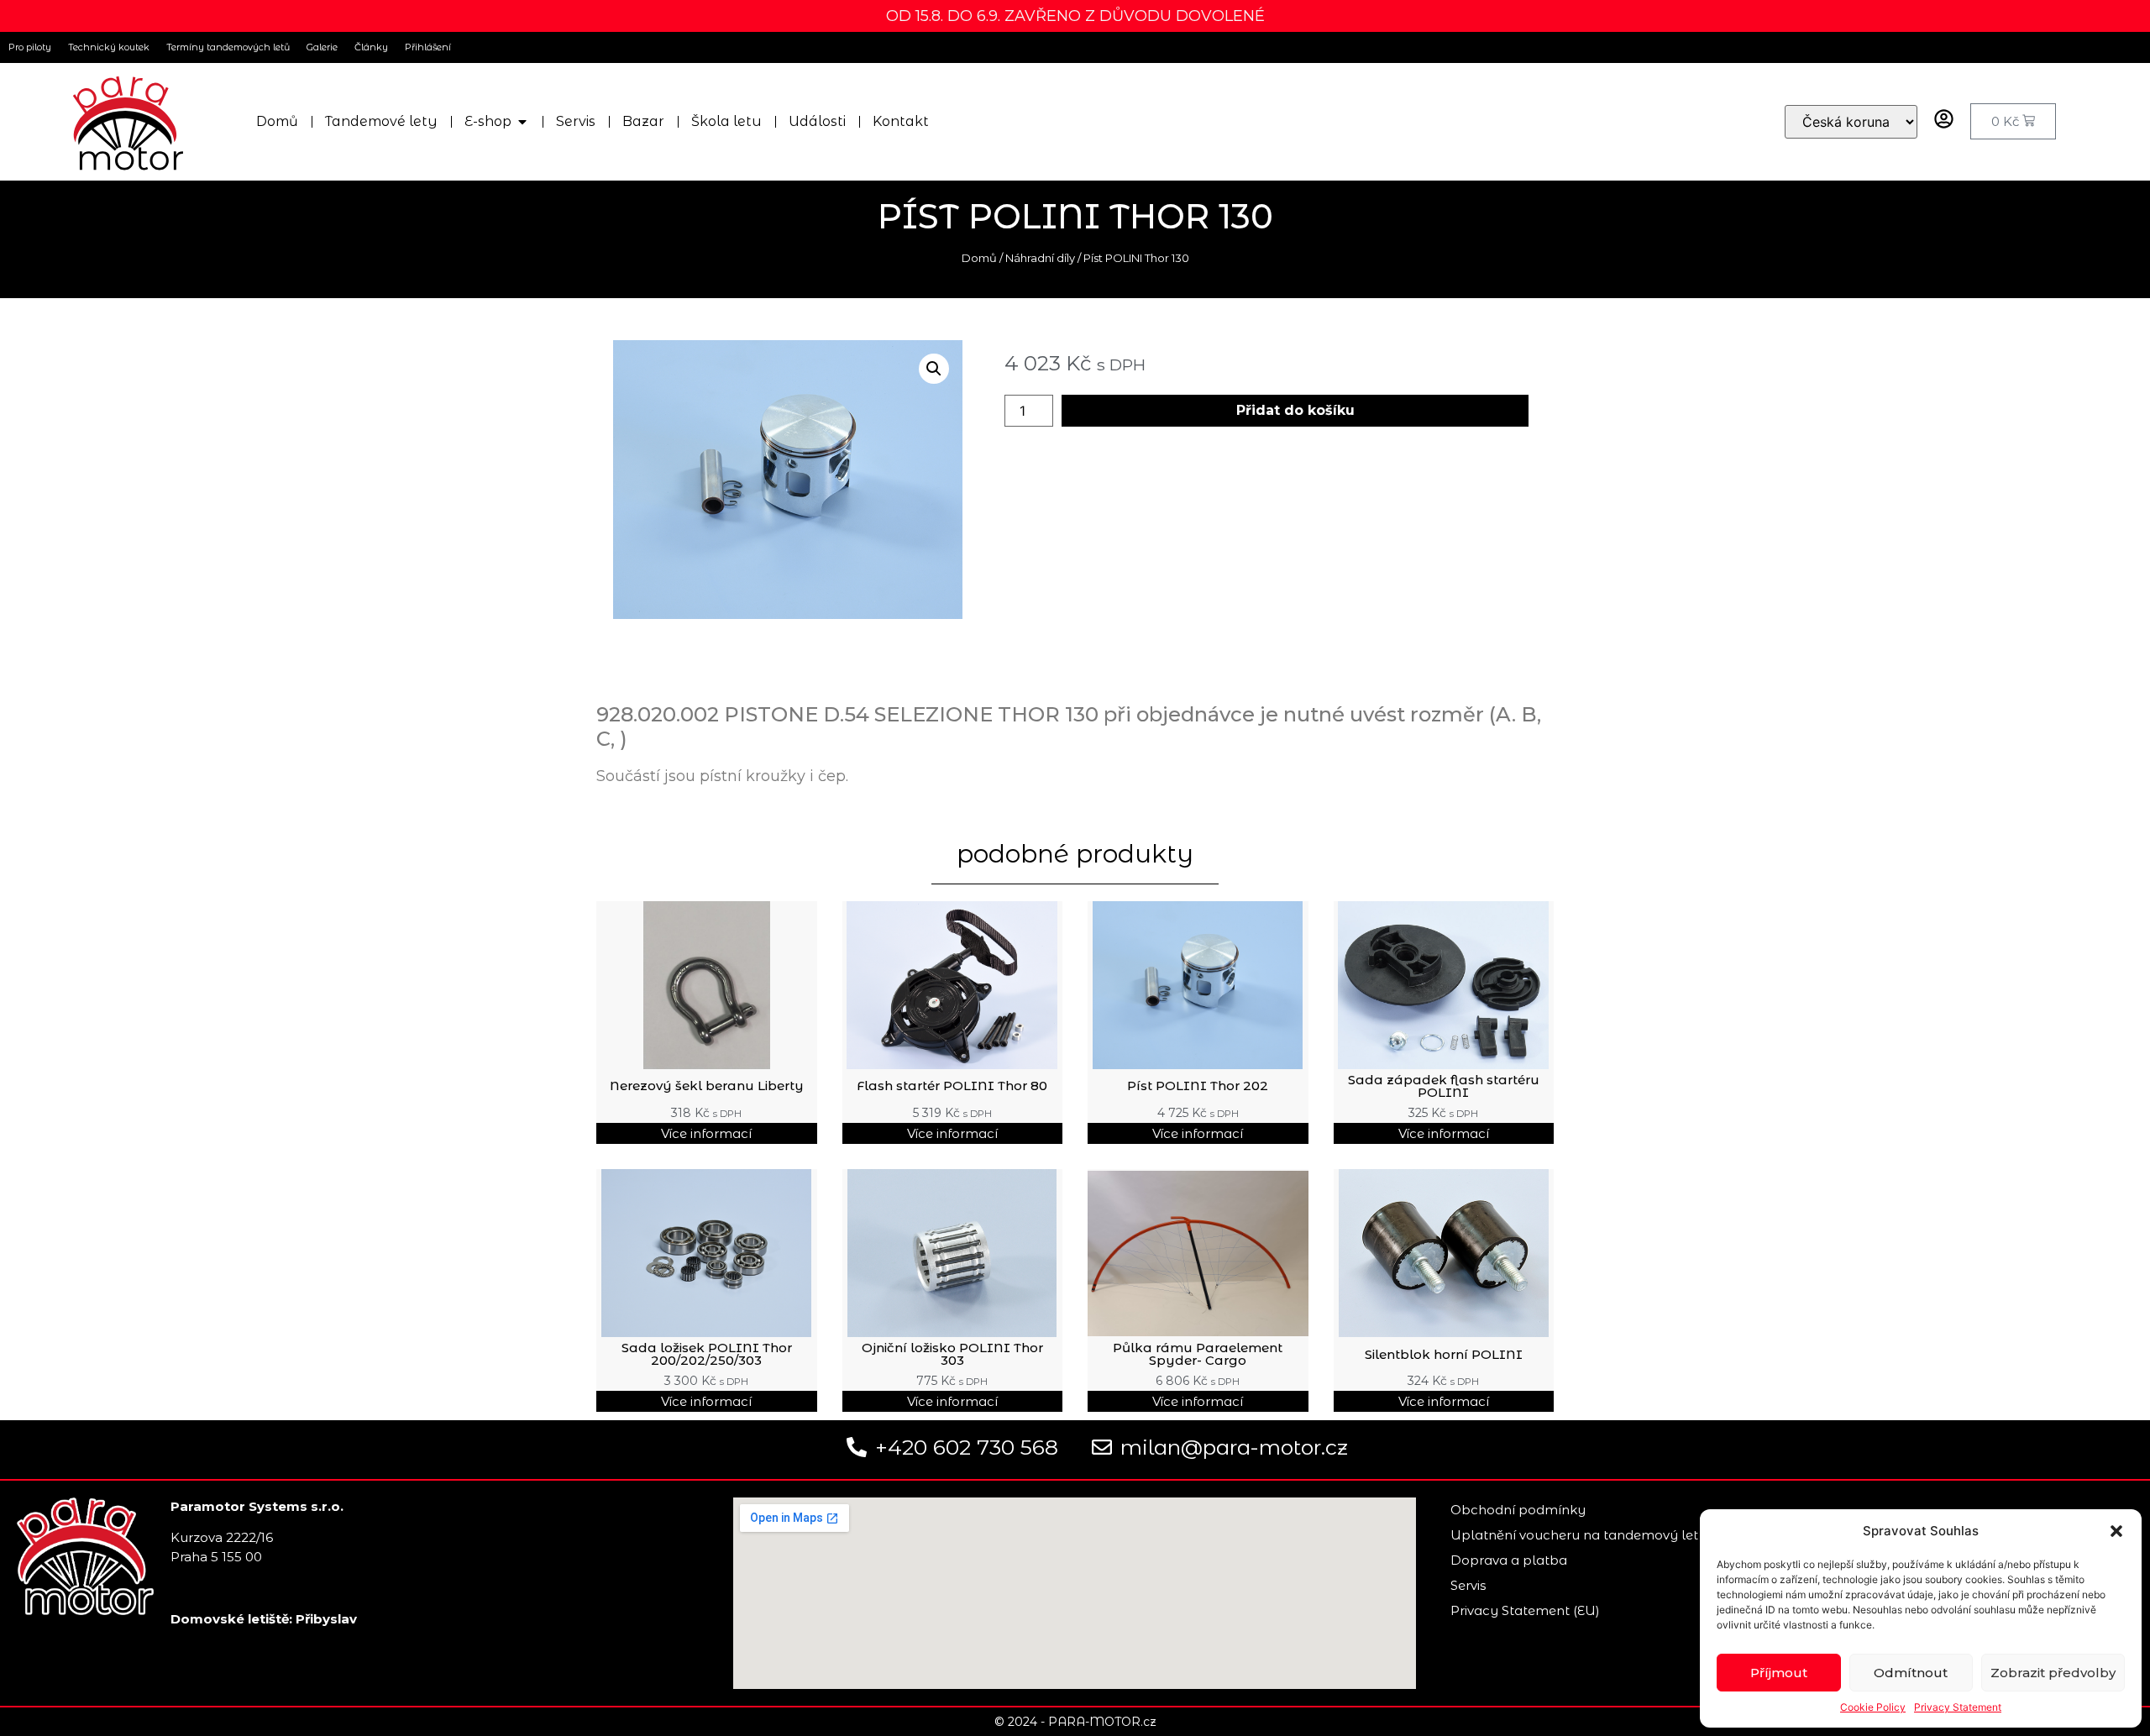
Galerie (322, 47)
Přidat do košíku (1295, 410)
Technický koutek (109, 47)
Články (371, 47)
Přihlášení (428, 47)
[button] (2116, 1531)
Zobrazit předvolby (2053, 1673)
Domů (979, 258)
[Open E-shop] (522, 122)
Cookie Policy (1873, 1707)
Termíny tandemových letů (228, 47)
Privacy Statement (1958, 1707)
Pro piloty (30, 47)
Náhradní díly (1040, 258)
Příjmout (1779, 1673)
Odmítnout (1911, 1673)
